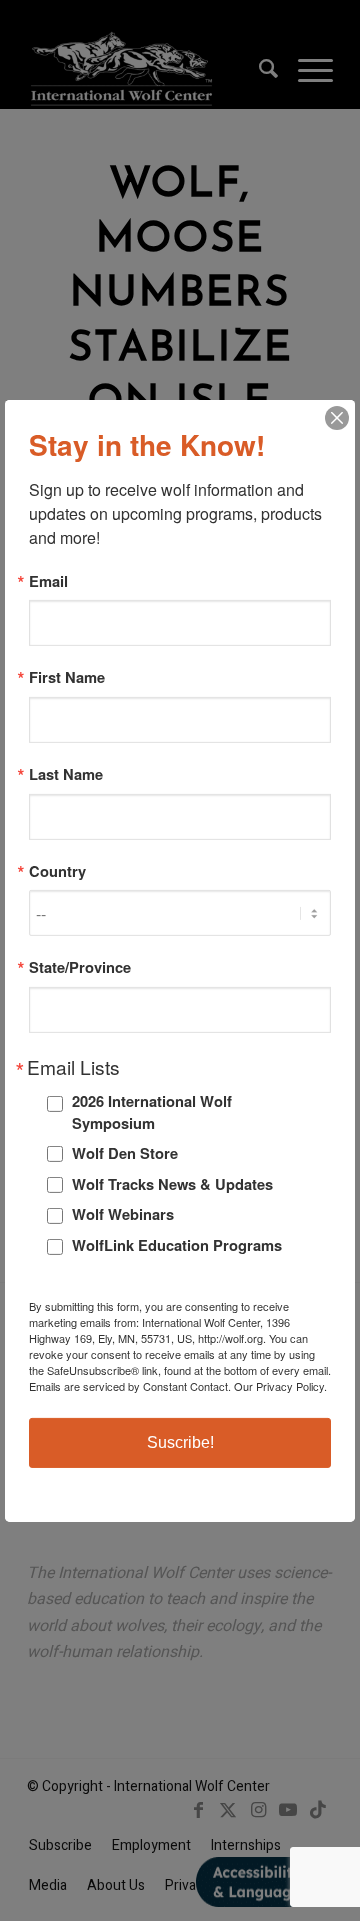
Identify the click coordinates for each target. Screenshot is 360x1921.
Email (48, 580)
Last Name (66, 774)
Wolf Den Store (125, 1153)
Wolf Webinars (123, 1214)
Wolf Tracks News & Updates (172, 1184)
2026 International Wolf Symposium (152, 1112)
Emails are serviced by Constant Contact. (130, 1386)
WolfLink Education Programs (177, 1245)
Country (57, 871)
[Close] (337, 417)
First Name (67, 677)
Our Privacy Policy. (280, 1386)
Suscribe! (180, 1442)
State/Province (80, 967)
